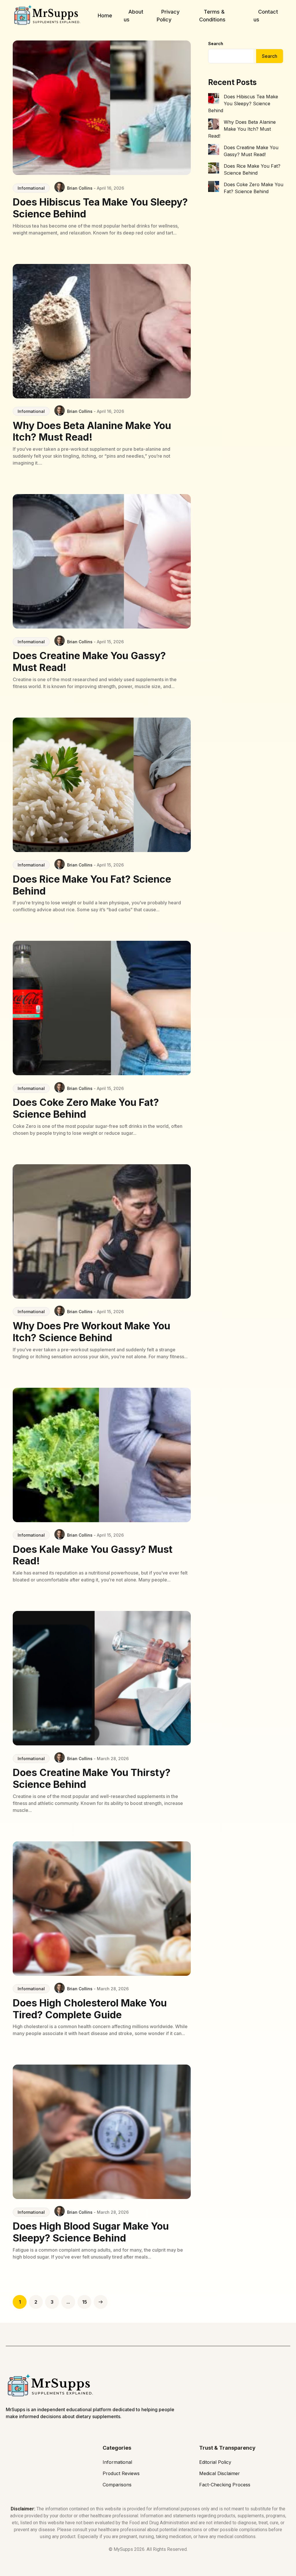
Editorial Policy (215, 2462)
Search (216, 44)
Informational (31, 188)
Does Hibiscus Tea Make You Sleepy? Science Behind (243, 104)
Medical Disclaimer (220, 2473)
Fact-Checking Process (225, 2485)
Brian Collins (80, 188)
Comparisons (117, 2485)
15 (85, 2302)
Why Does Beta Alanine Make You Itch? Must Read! (242, 129)
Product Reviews (121, 2473)
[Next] (101, 2302)
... (68, 2302)
